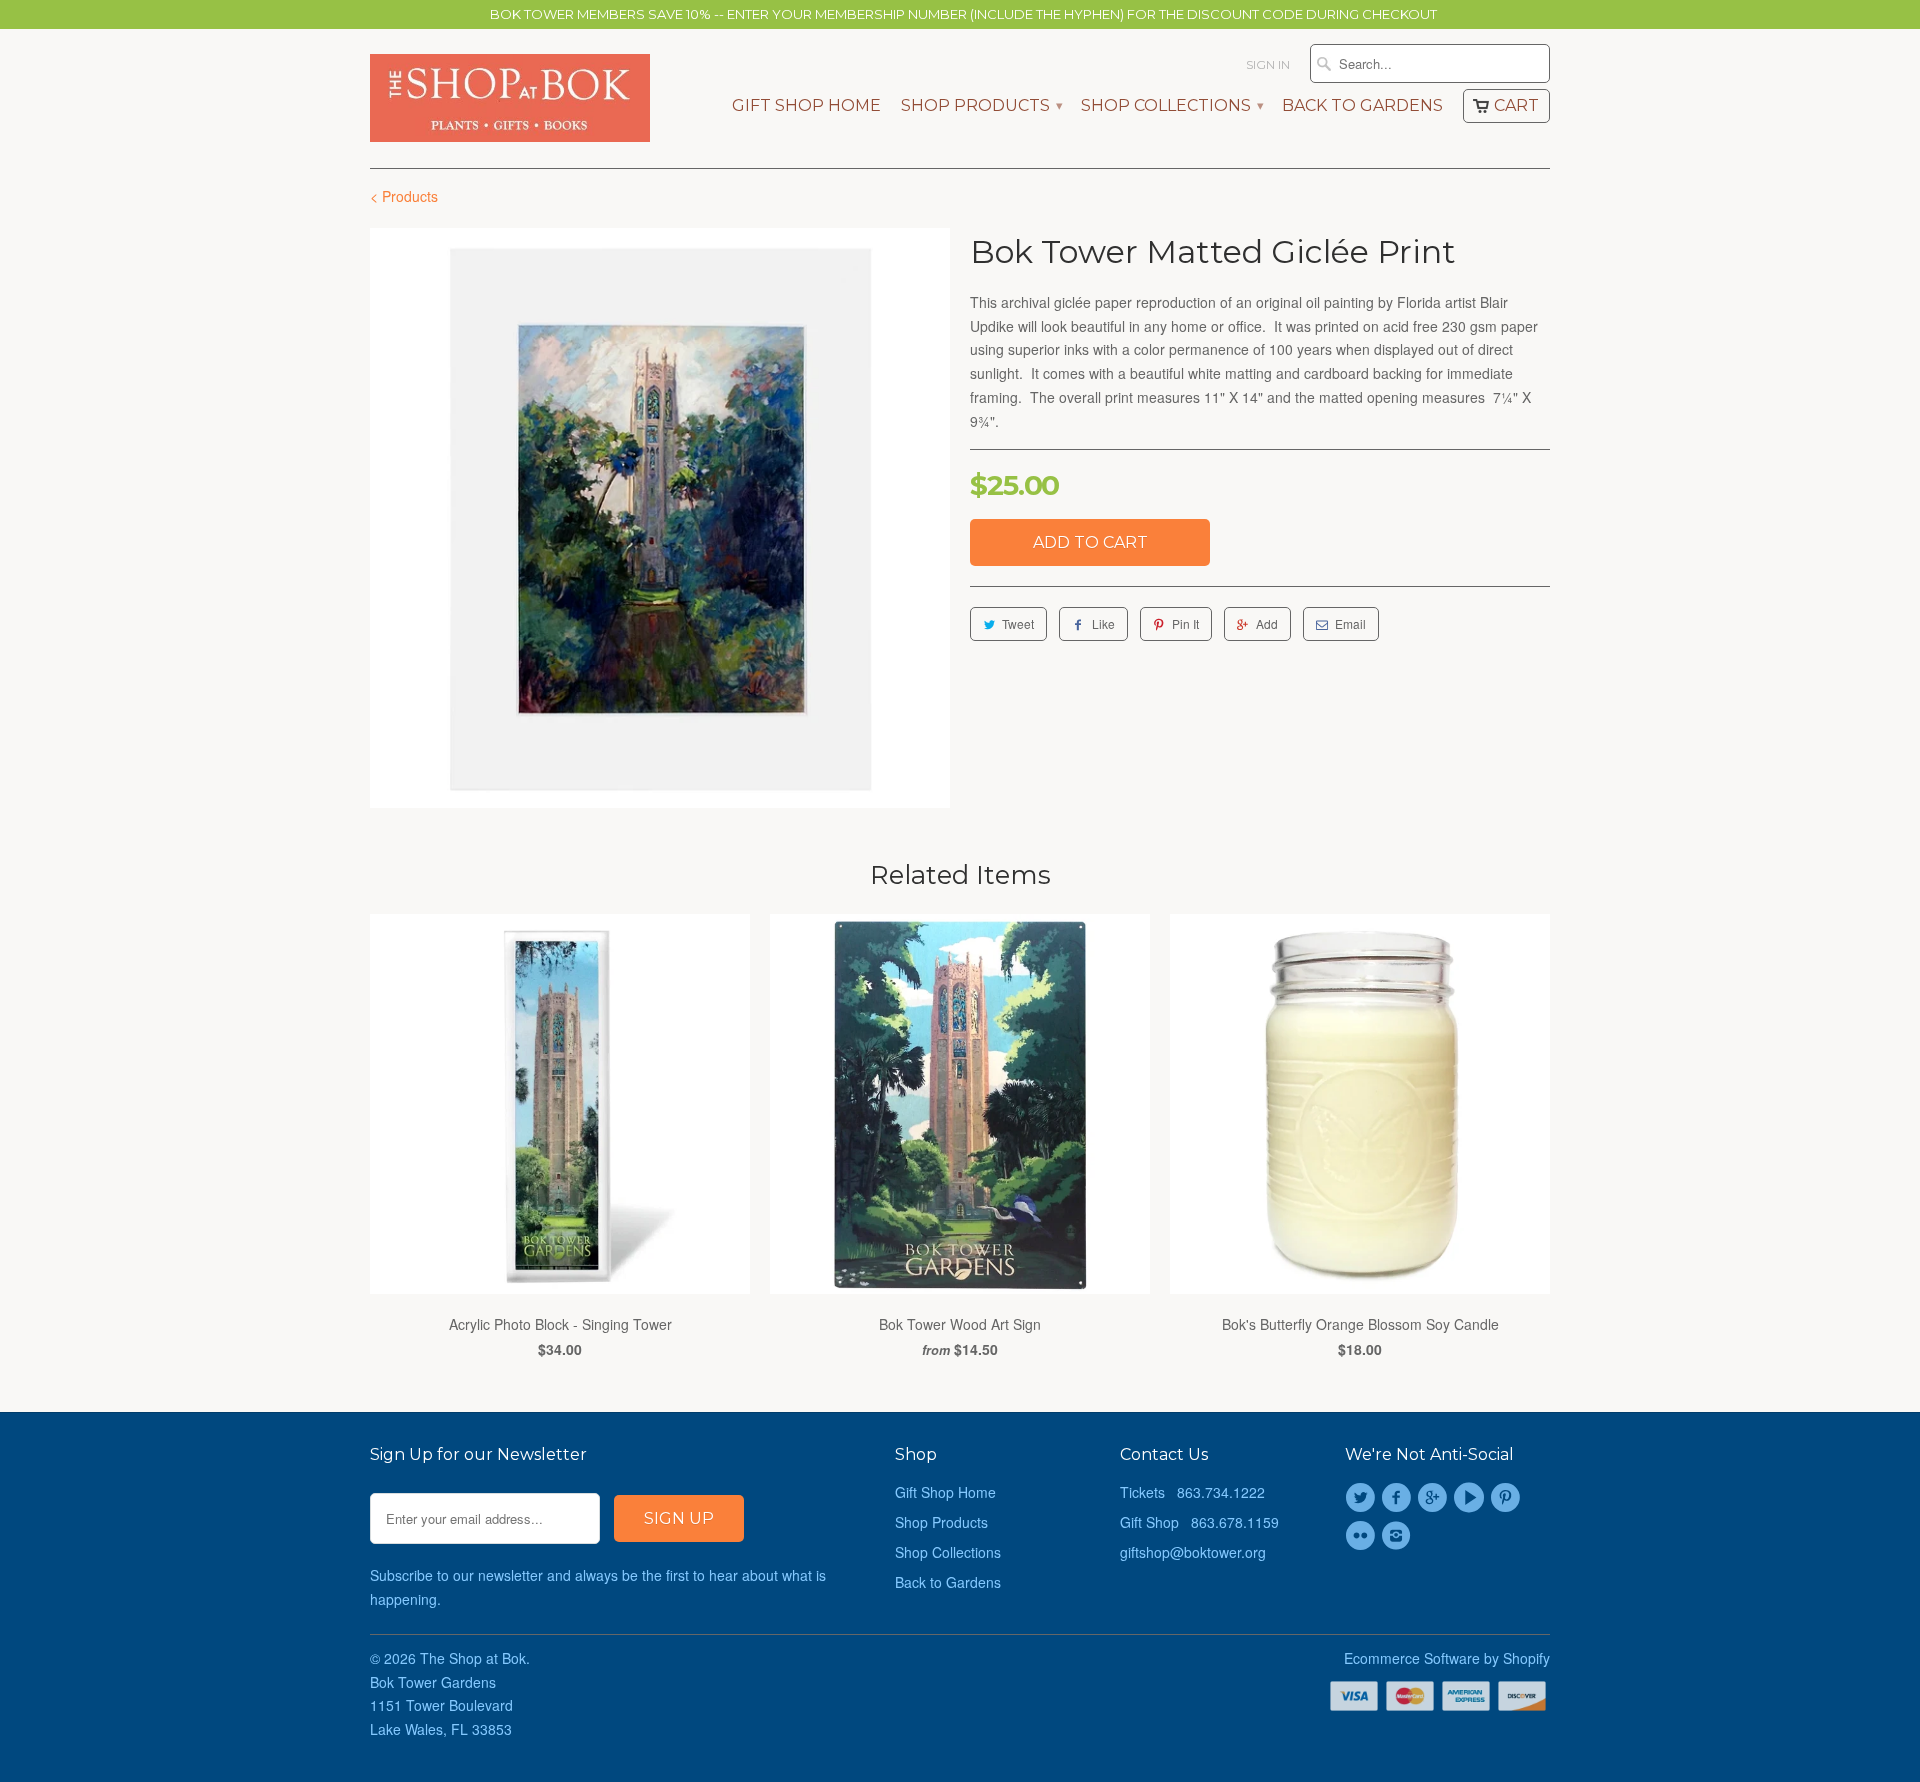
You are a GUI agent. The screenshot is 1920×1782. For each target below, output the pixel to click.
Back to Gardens (1362, 106)
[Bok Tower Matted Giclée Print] (660, 518)
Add (1267, 623)
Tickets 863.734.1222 (1192, 1492)
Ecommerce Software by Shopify (1447, 1658)
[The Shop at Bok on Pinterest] (1508, 1498)
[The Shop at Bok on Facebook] (1399, 1498)
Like (1103, 623)
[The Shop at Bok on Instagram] (1399, 1536)
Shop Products (981, 106)
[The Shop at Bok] (510, 98)
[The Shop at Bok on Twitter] (1363, 1498)
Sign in (1268, 64)
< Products (404, 196)
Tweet (1018, 623)
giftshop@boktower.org (1193, 1552)
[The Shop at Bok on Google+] (1436, 1498)
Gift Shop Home (806, 106)
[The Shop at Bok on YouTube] (1472, 1498)
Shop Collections (1171, 106)
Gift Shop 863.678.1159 (1199, 1522)
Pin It (1185, 623)
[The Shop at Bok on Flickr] (1363, 1536)
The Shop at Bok (473, 1658)
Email (1350, 623)
